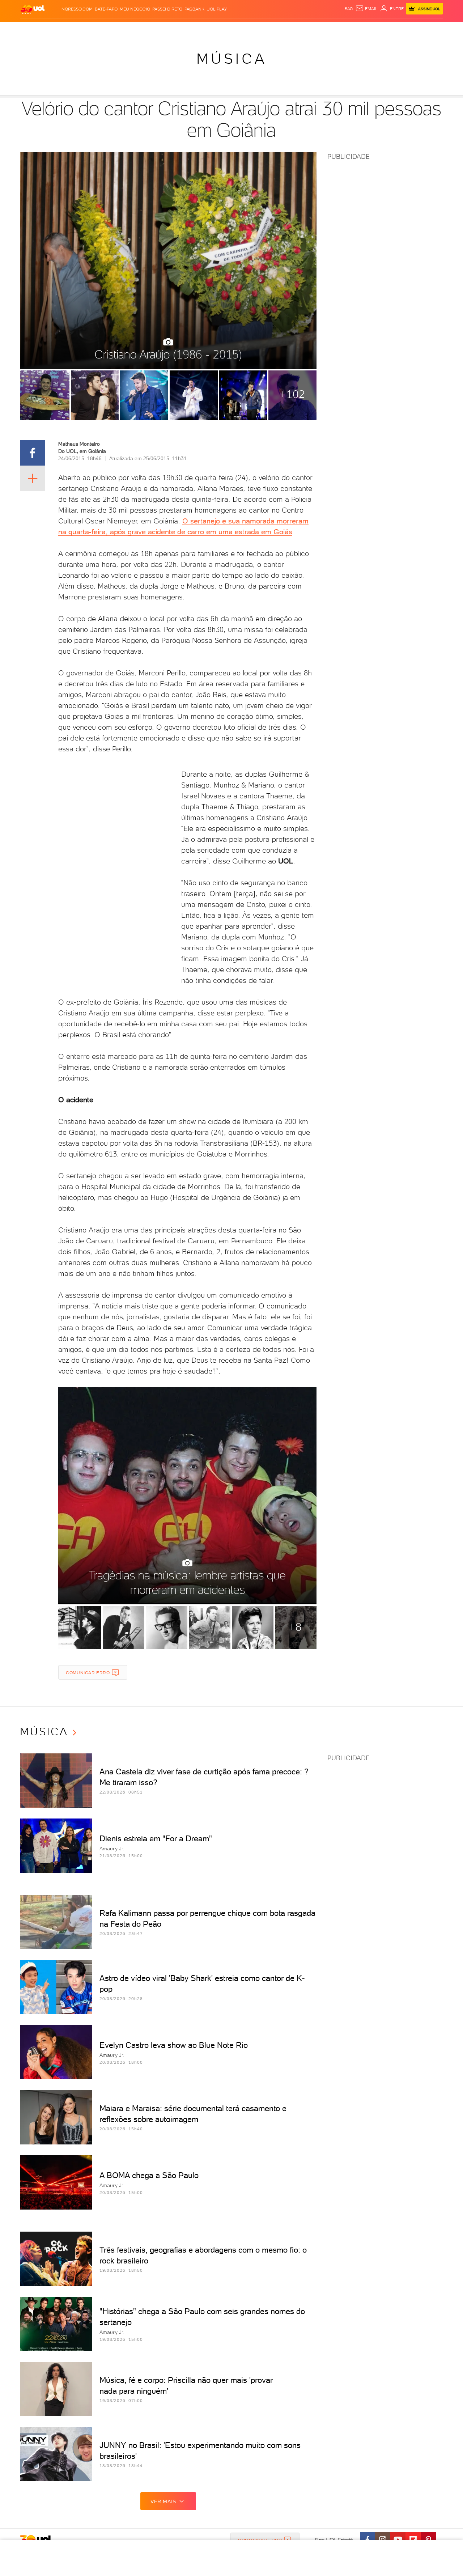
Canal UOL (335, 29)
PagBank (194, 9)
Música (232, 59)
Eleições (77, 29)
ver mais (163, 2501)
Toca (400, 29)
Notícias (102, 29)
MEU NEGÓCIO (135, 9)
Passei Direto (167, 9)
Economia (173, 29)
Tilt (301, 29)
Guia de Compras (430, 29)
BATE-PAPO (106, 9)
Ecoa (313, 29)
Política (126, 29)
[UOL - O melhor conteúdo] (33, 9)
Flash (56, 29)
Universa (260, 29)
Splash (237, 29)
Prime (385, 29)
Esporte (215, 29)
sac (349, 9)
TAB (372, 29)
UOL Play (217, 9)
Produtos (34, 29)
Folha (195, 29)
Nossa (358, 29)
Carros (148, 29)
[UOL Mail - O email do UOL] (366, 9)
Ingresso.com (77, 9)
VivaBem (284, 29)
